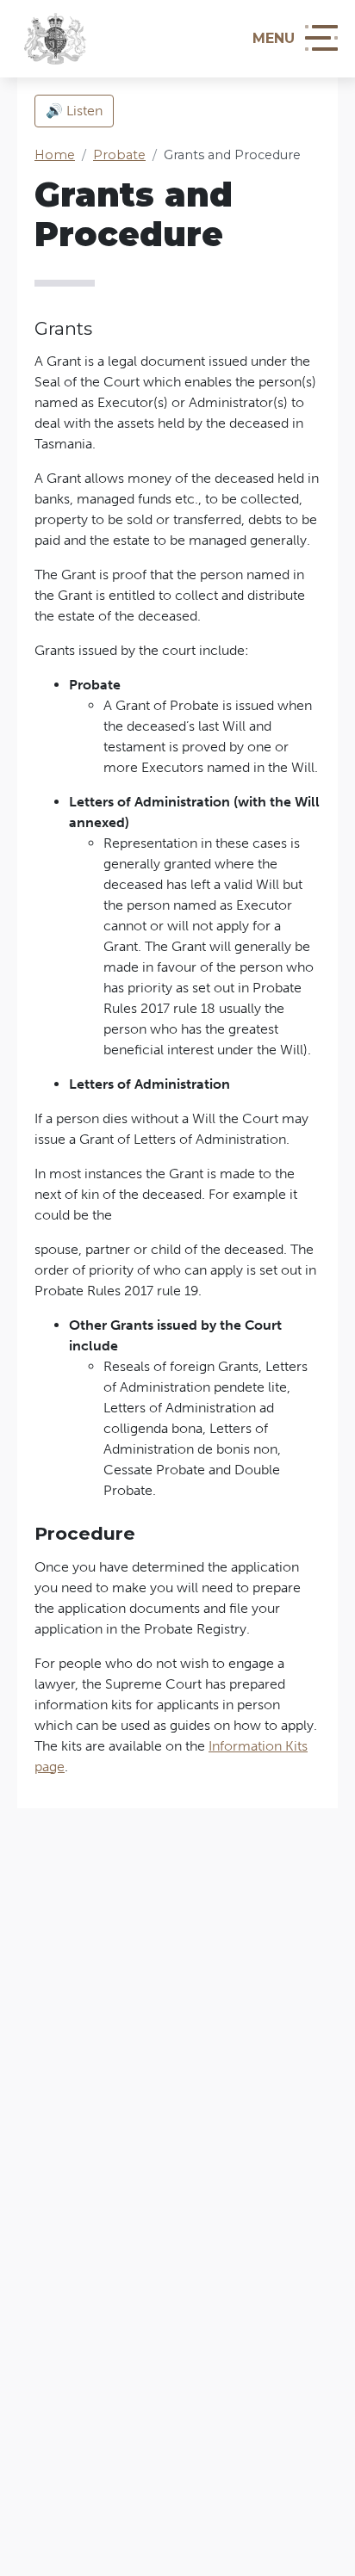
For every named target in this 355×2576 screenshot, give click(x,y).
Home (55, 155)
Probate (119, 155)
